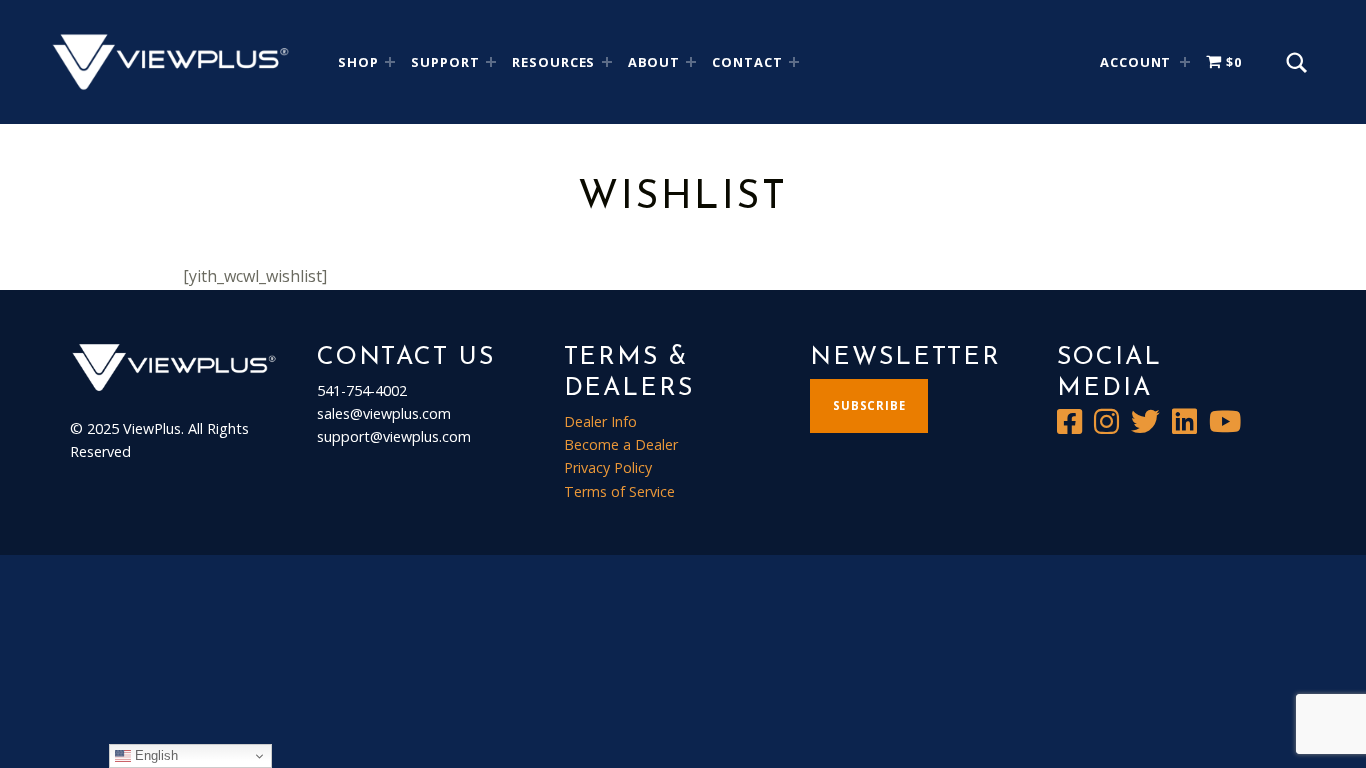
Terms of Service (619, 491)
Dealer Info (600, 421)
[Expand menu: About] (691, 62)
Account (1136, 62)
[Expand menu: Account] (1185, 62)
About (654, 62)
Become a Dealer (621, 444)
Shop (358, 62)
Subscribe (869, 405)
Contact (747, 62)
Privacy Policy (608, 467)
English (154, 755)
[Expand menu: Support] (491, 62)
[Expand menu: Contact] (794, 62)
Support (445, 62)
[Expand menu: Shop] (390, 62)
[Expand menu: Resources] (607, 62)
